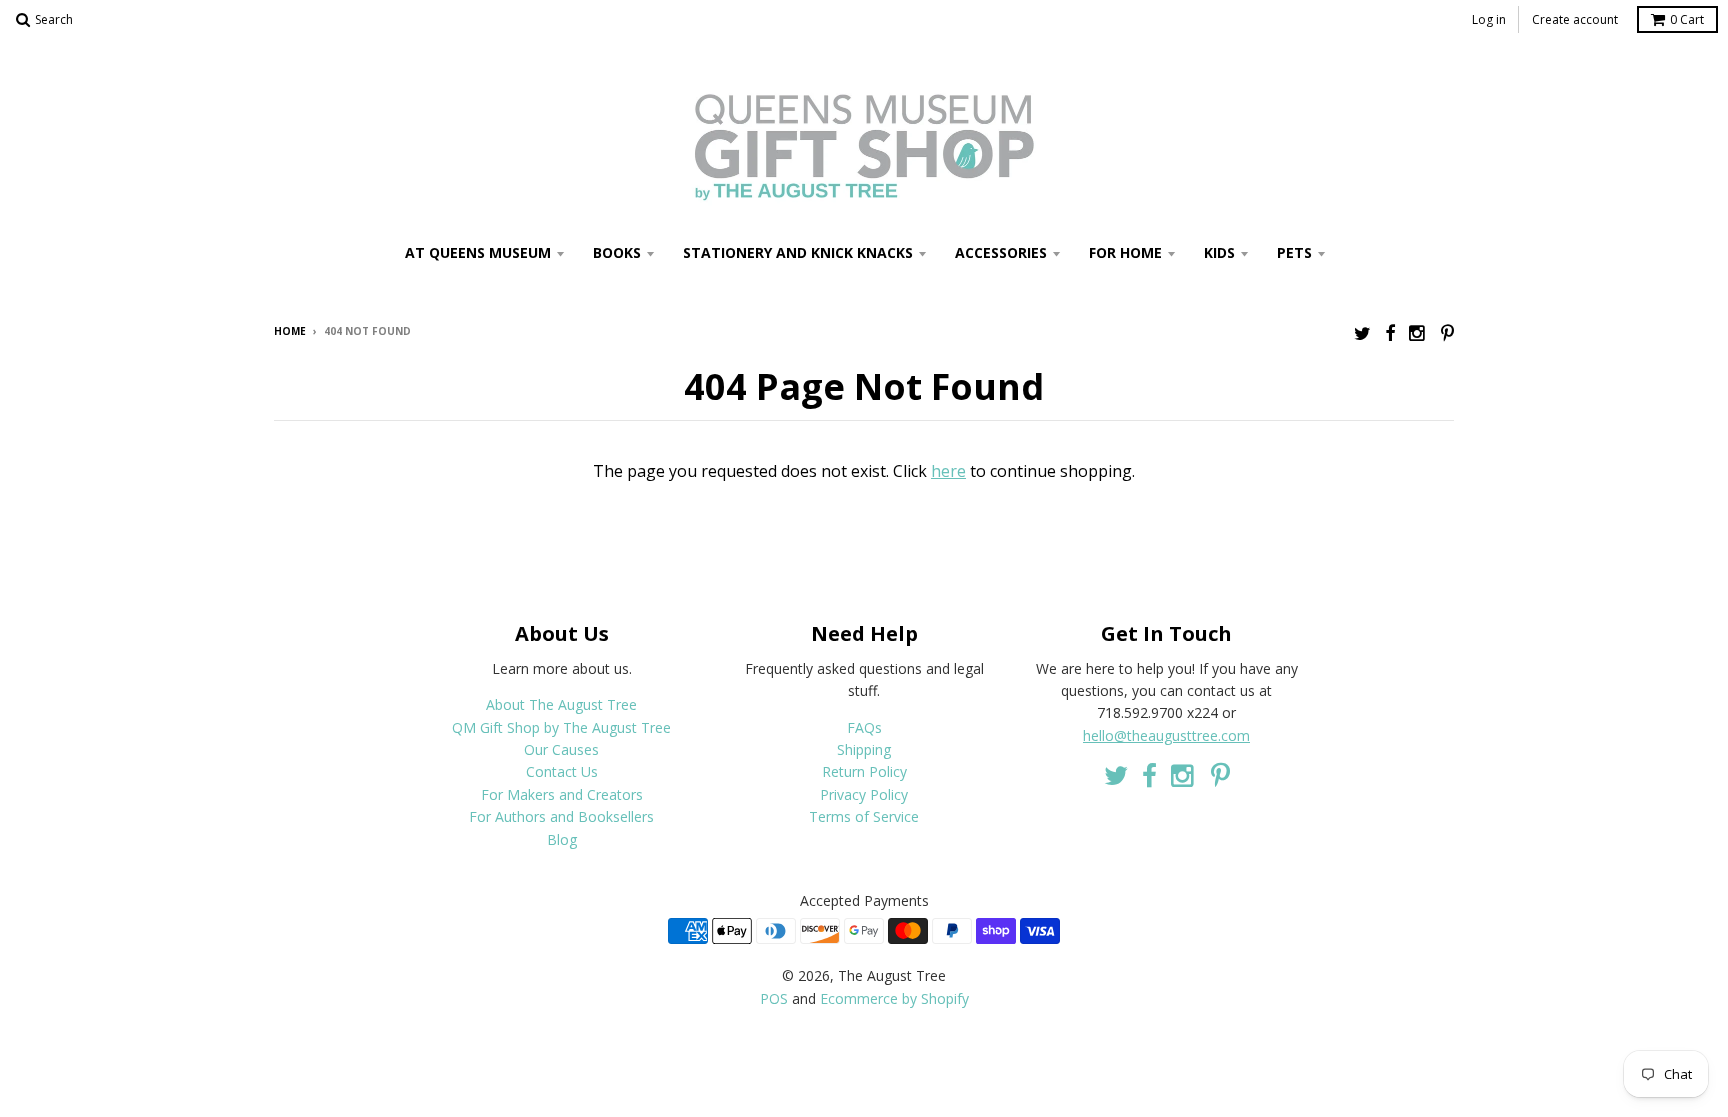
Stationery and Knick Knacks (798, 252)
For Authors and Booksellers (561, 816)
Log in (1489, 19)
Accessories (1001, 252)
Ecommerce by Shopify (894, 998)
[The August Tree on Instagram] (1418, 332)
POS (774, 998)
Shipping (864, 749)
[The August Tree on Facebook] (1390, 332)
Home (290, 331)
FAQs (864, 727)
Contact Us (562, 771)
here (948, 471)
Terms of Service (864, 816)
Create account (1575, 19)
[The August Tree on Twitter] (1362, 332)
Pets (1294, 252)
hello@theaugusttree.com (1166, 735)
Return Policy (864, 771)
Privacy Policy (864, 794)
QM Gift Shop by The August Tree (561, 727)
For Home (1125, 252)
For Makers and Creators (562, 794)
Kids (1219, 252)
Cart (1687, 19)
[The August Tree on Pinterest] (1447, 332)
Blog (562, 839)
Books (617, 252)
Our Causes (561, 749)
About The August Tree (561, 704)
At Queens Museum (478, 252)
